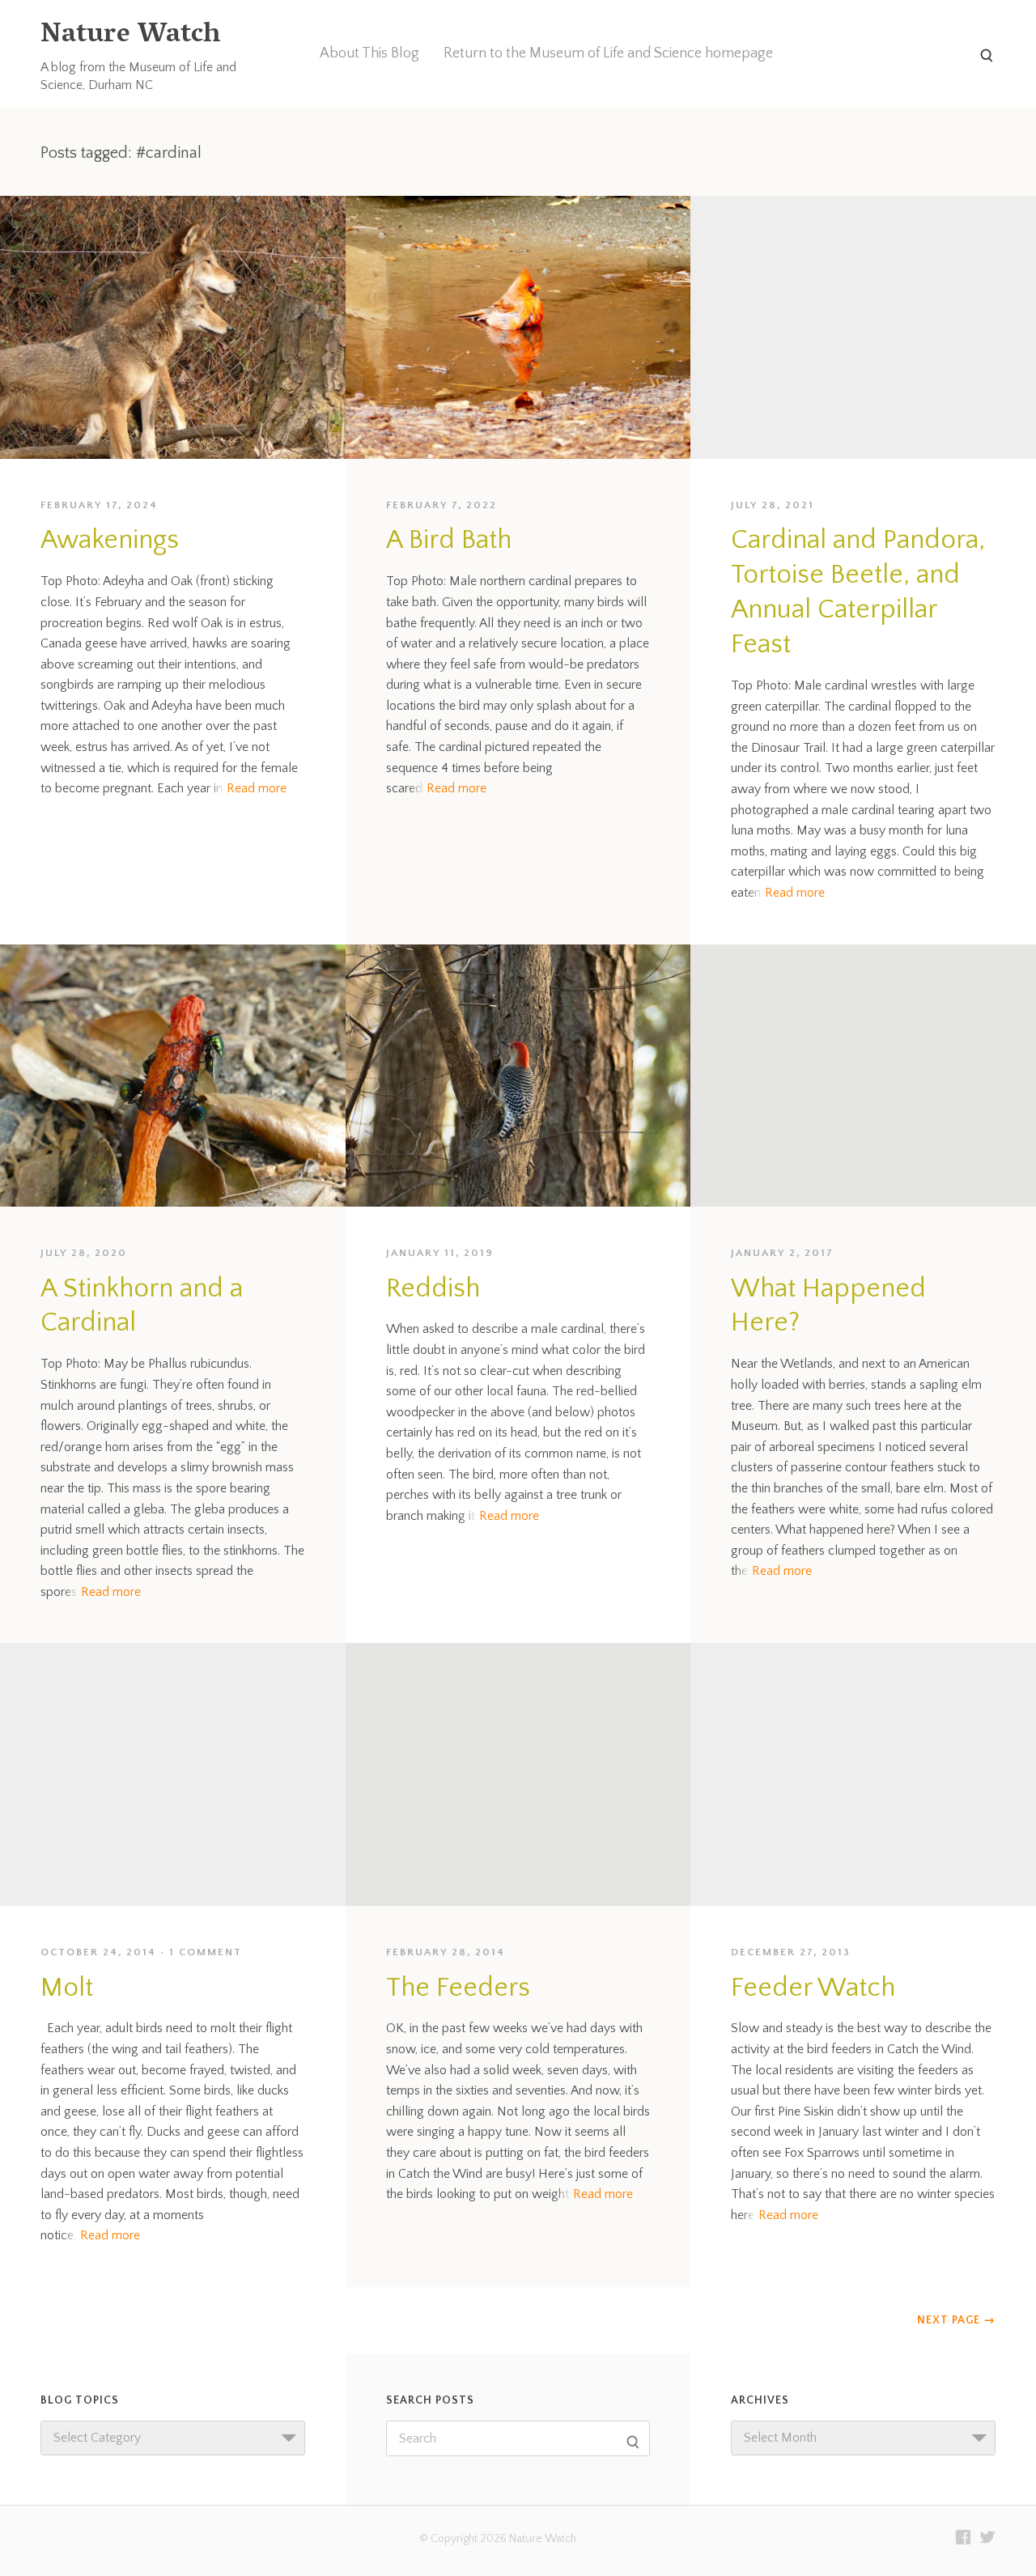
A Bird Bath (449, 540)
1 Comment (206, 1952)
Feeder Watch (813, 1988)
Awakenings (110, 540)
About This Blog (369, 53)
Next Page (956, 2320)
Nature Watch (130, 36)
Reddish (433, 1289)
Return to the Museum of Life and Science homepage (608, 53)
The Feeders (458, 1988)
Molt (67, 1988)
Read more (257, 788)
